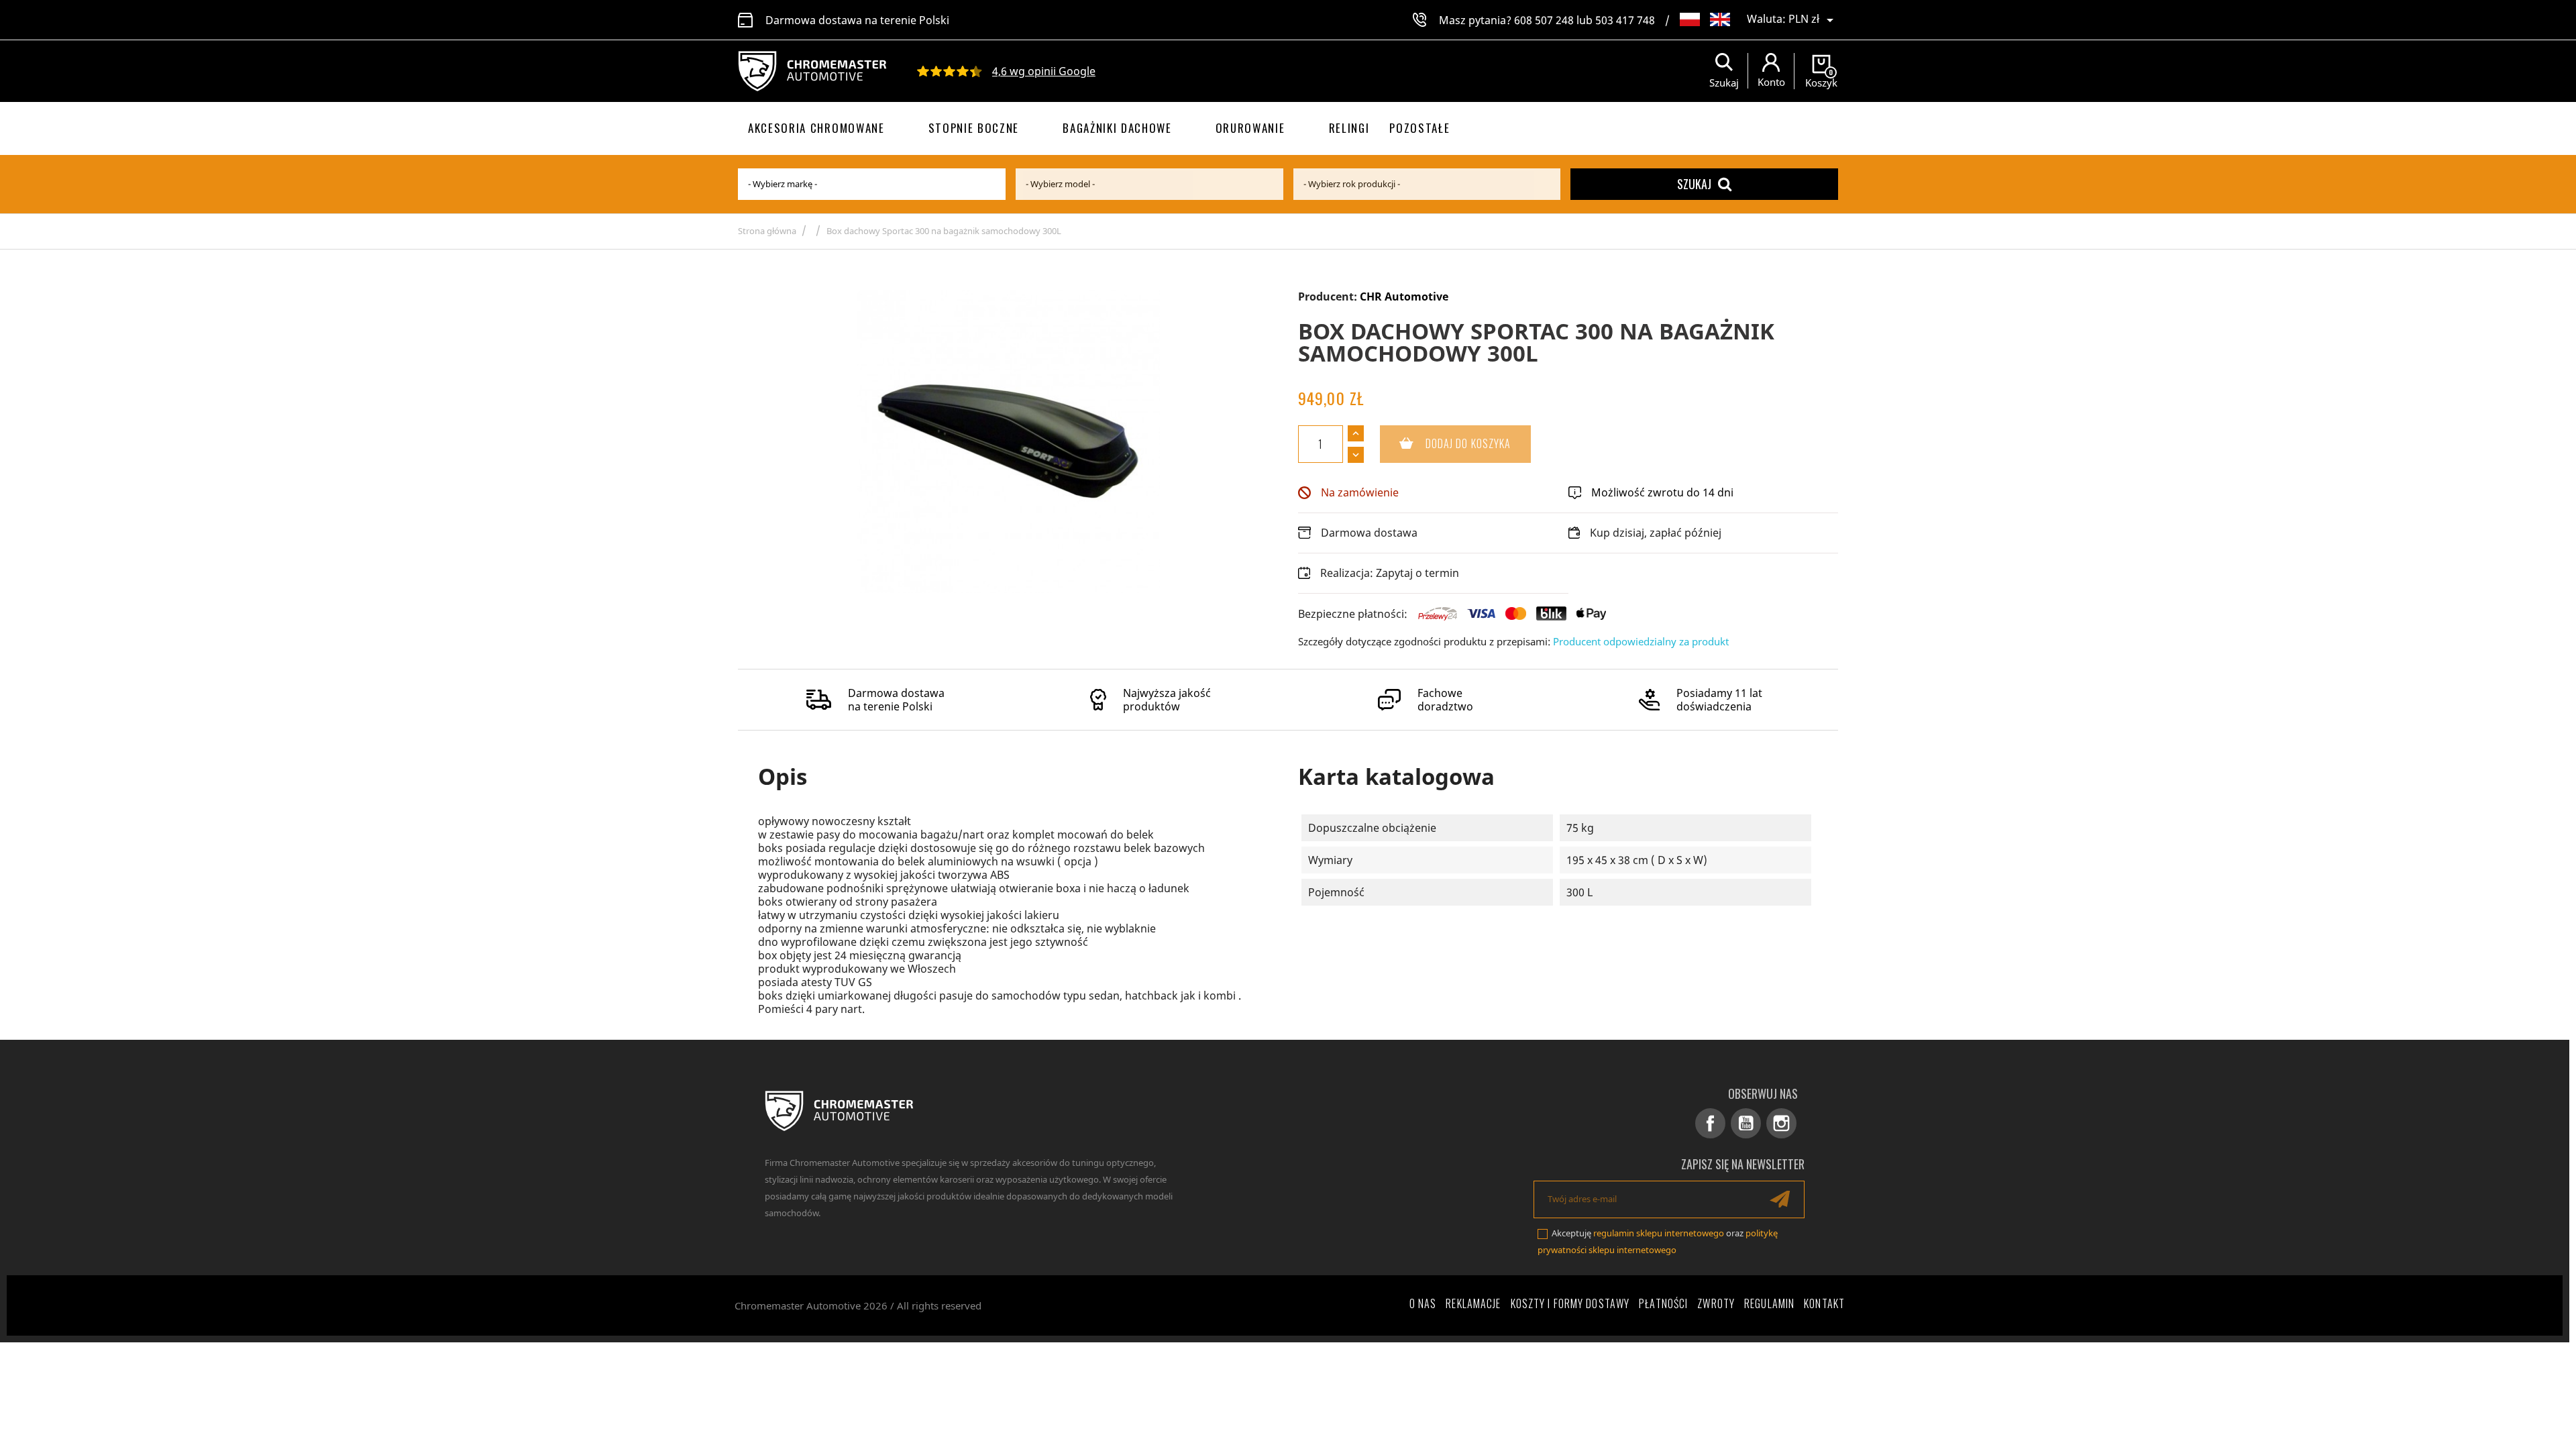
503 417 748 (1625, 20)
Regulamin (1769, 1303)
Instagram (1781, 1123)
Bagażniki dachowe (1117, 128)
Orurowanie (1250, 128)
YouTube (1746, 1123)
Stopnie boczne (974, 128)
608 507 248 (1544, 20)
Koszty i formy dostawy (1570, 1303)
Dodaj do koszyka (1446, 443)
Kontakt (1824, 1303)
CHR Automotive (1404, 297)
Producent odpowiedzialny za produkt (1641, 641)
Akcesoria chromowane (816, 128)
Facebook (1710, 1123)
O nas (1423, 1303)
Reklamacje (1473, 1303)
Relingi (1349, 128)
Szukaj (1694, 184)
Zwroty (1716, 1303)
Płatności (1663, 1303)
